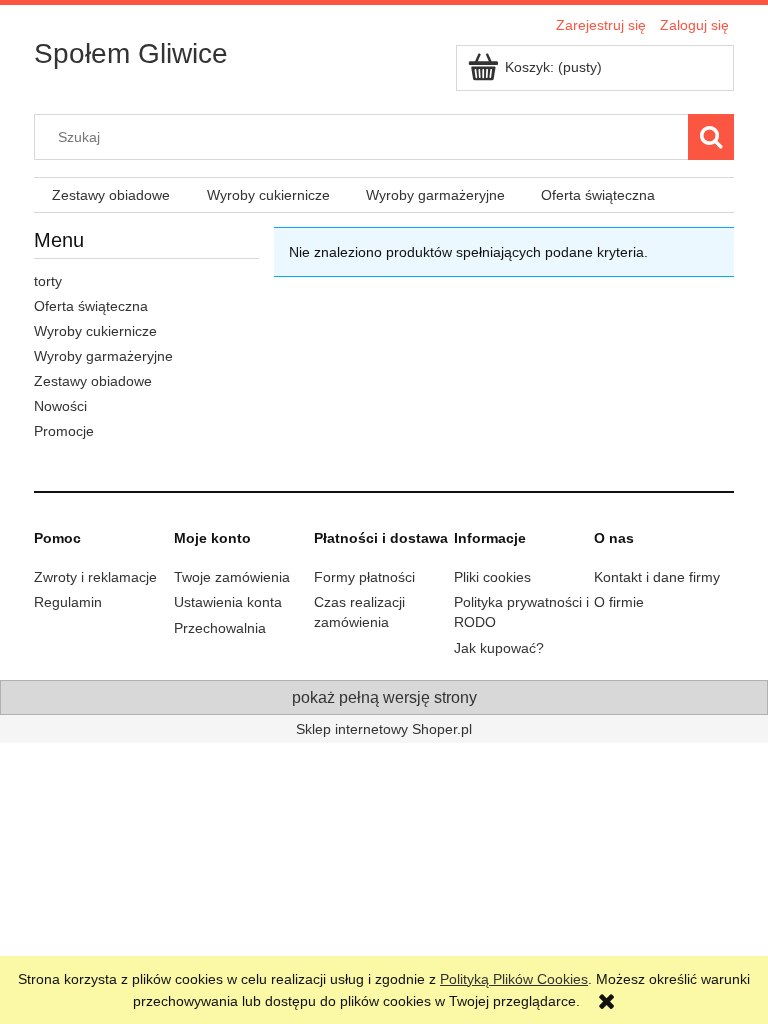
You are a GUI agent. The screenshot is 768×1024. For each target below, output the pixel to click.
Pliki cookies (492, 577)
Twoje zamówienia (232, 577)
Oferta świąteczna (91, 306)
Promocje (64, 431)
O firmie (619, 602)
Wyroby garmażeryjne (103, 356)
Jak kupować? (499, 648)
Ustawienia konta (228, 602)
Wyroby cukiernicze (95, 331)
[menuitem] (111, 195)
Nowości (60, 406)
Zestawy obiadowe (93, 381)
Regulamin (68, 602)
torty (48, 281)
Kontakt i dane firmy (657, 577)
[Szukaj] (711, 137)
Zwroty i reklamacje (95, 577)
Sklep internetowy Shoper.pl (384, 729)
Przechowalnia (220, 628)
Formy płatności (364, 577)
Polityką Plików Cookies (514, 979)
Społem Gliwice (131, 53)
